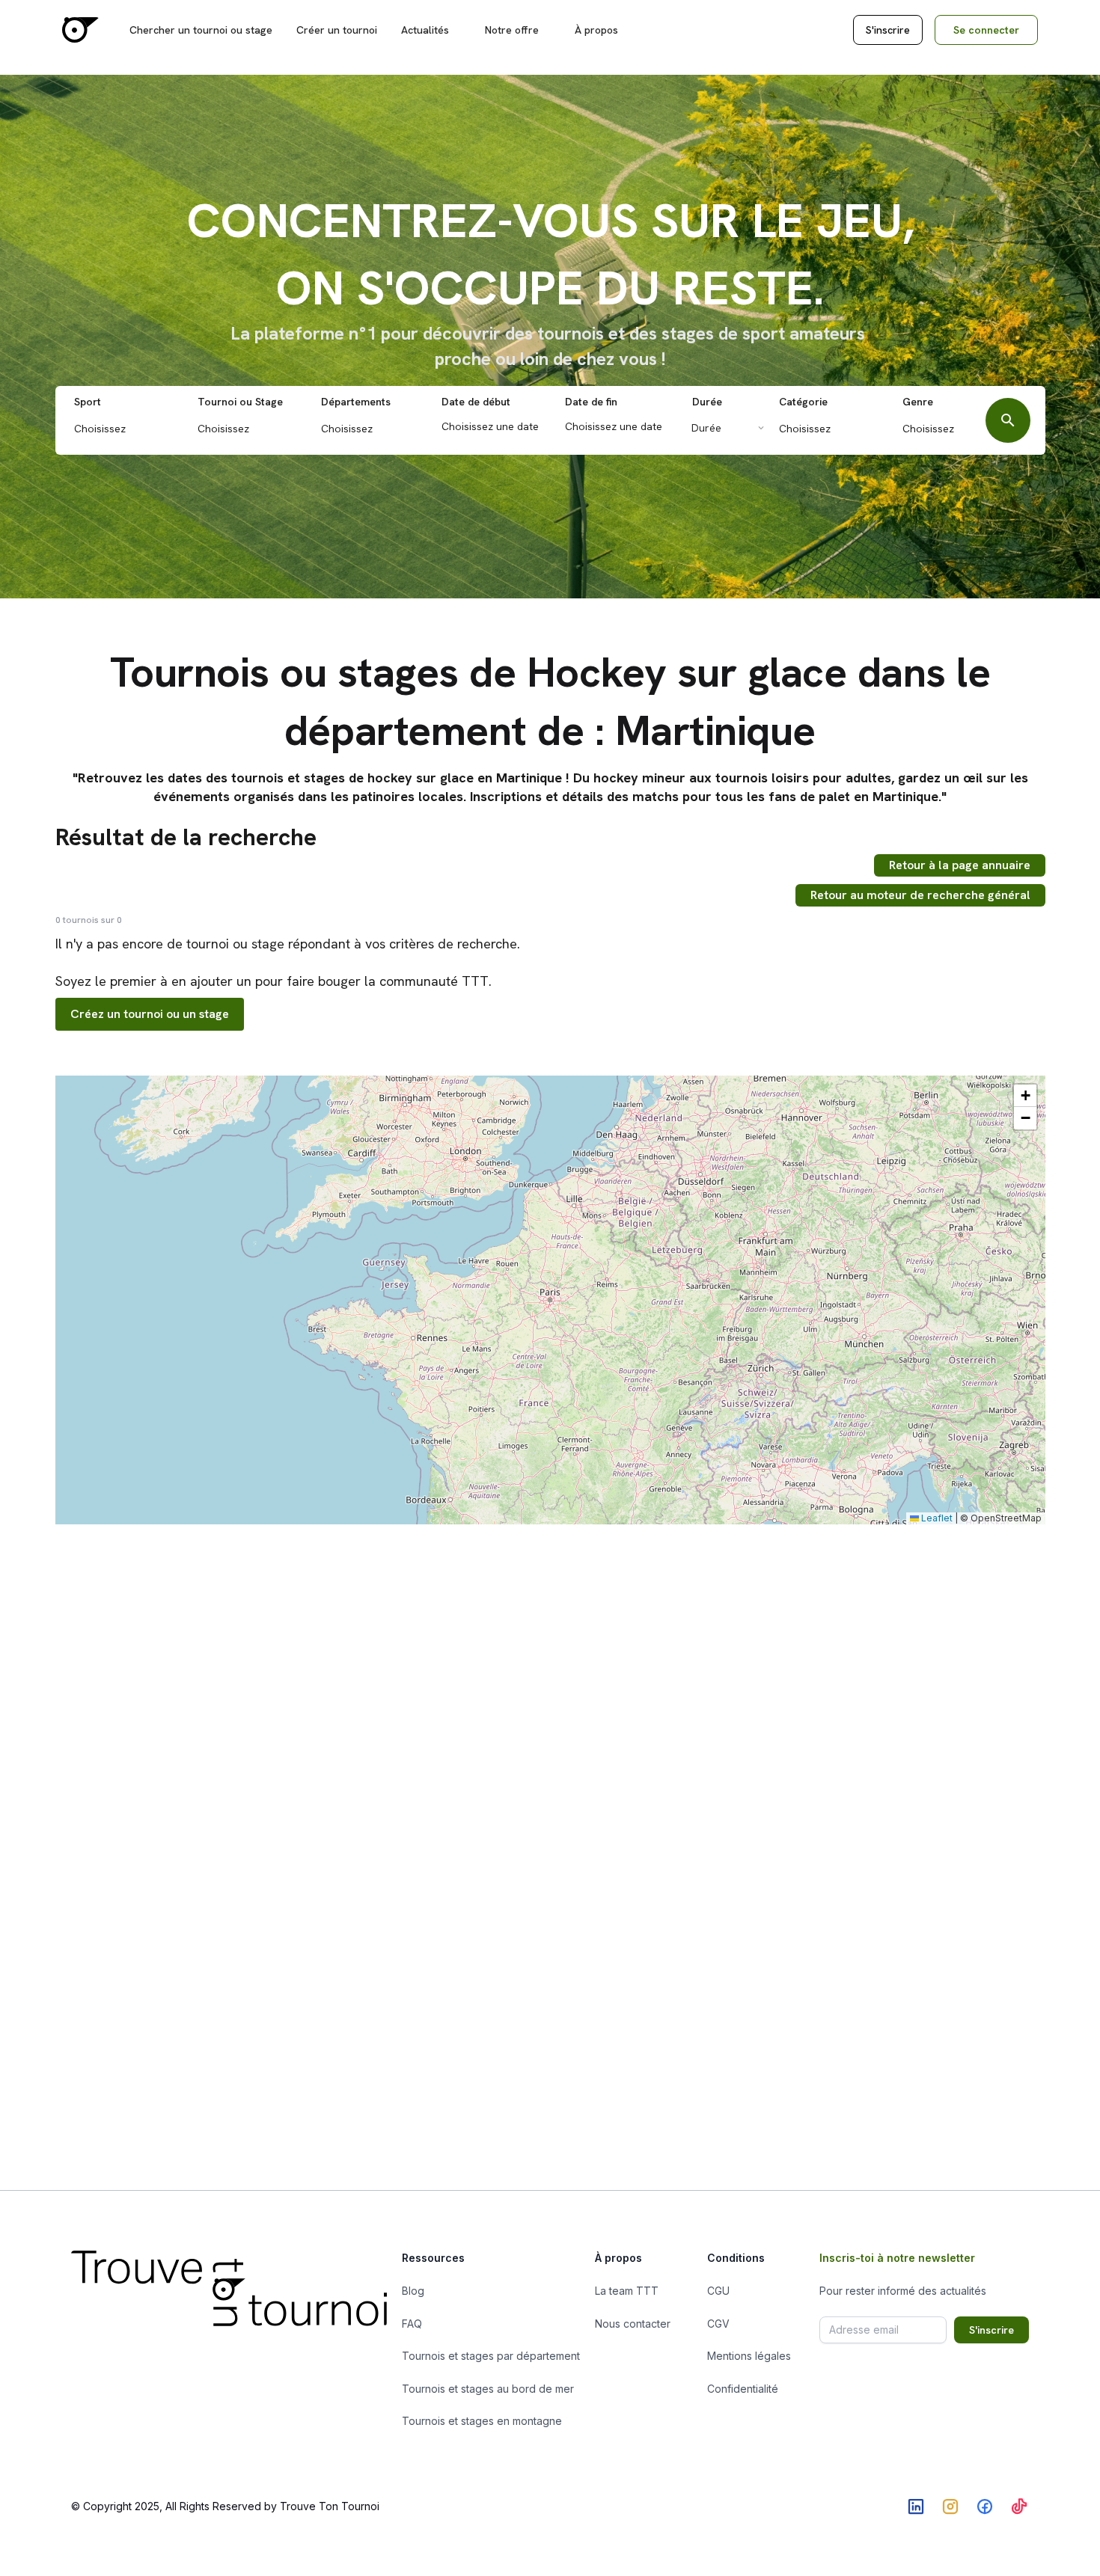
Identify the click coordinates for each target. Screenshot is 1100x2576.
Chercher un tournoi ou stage (201, 30)
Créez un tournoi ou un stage (150, 1014)
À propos (596, 30)
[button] (1025, 1096)
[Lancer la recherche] (1008, 420)
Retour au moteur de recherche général (920, 895)
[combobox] (128, 427)
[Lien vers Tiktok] (1019, 2506)
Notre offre (512, 30)
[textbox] (131, 429)
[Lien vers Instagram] (950, 2506)
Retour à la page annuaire (960, 865)
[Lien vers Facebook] (985, 2506)
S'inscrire (888, 30)
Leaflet (936, 1518)
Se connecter (986, 30)
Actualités (425, 30)
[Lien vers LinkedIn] (916, 2506)
